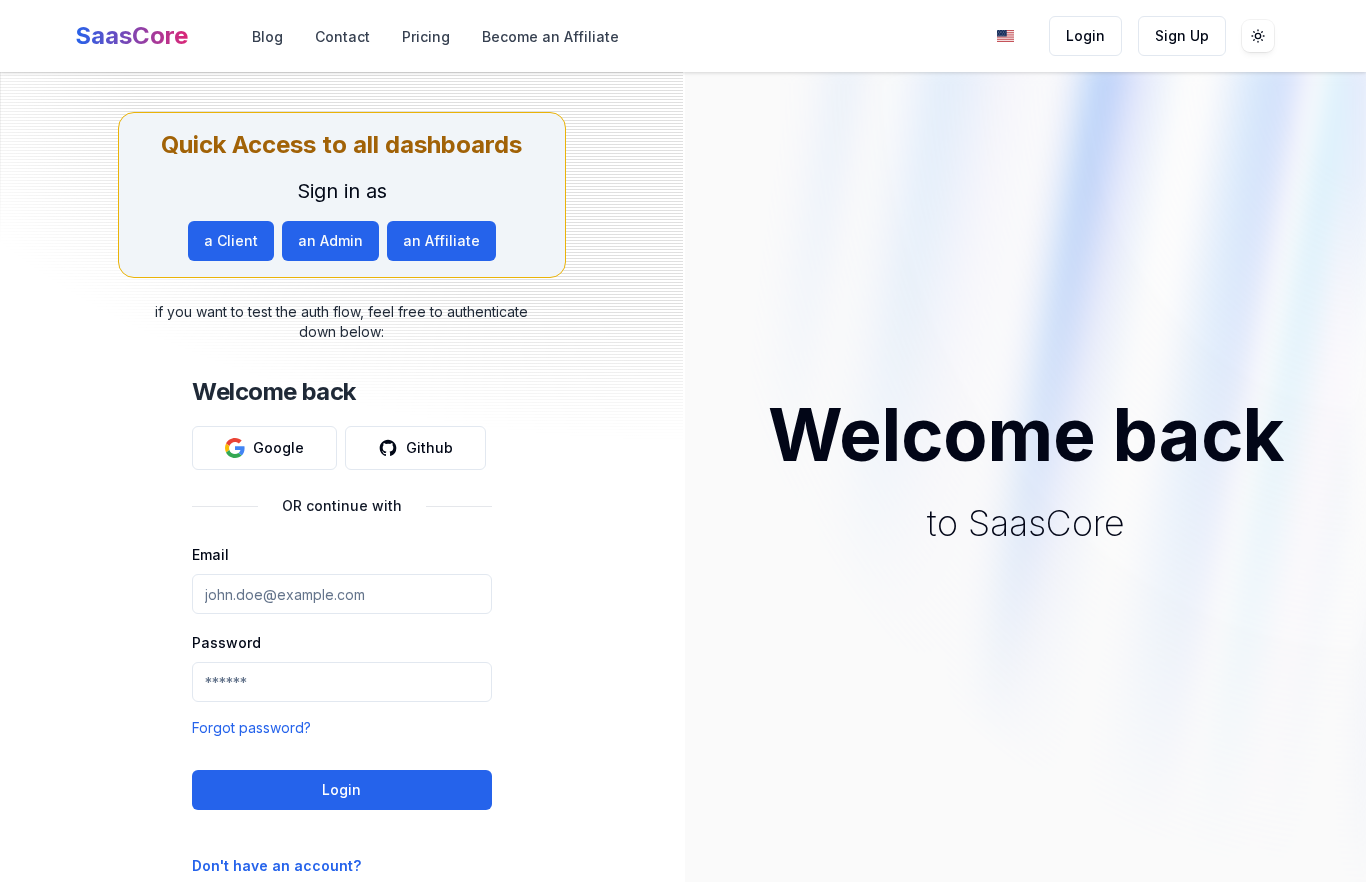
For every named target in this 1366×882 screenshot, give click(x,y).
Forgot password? (251, 727)
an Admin (330, 240)
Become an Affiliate (550, 36)
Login (1085, 35)
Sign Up (1182, 35)
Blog (267, 36)
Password (226, 642)
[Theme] (1258, 36)
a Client (231, 240)
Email (210, 554)
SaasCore (131, 35)
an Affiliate (441, 240)
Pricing (426, 36)
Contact (342, 36)
